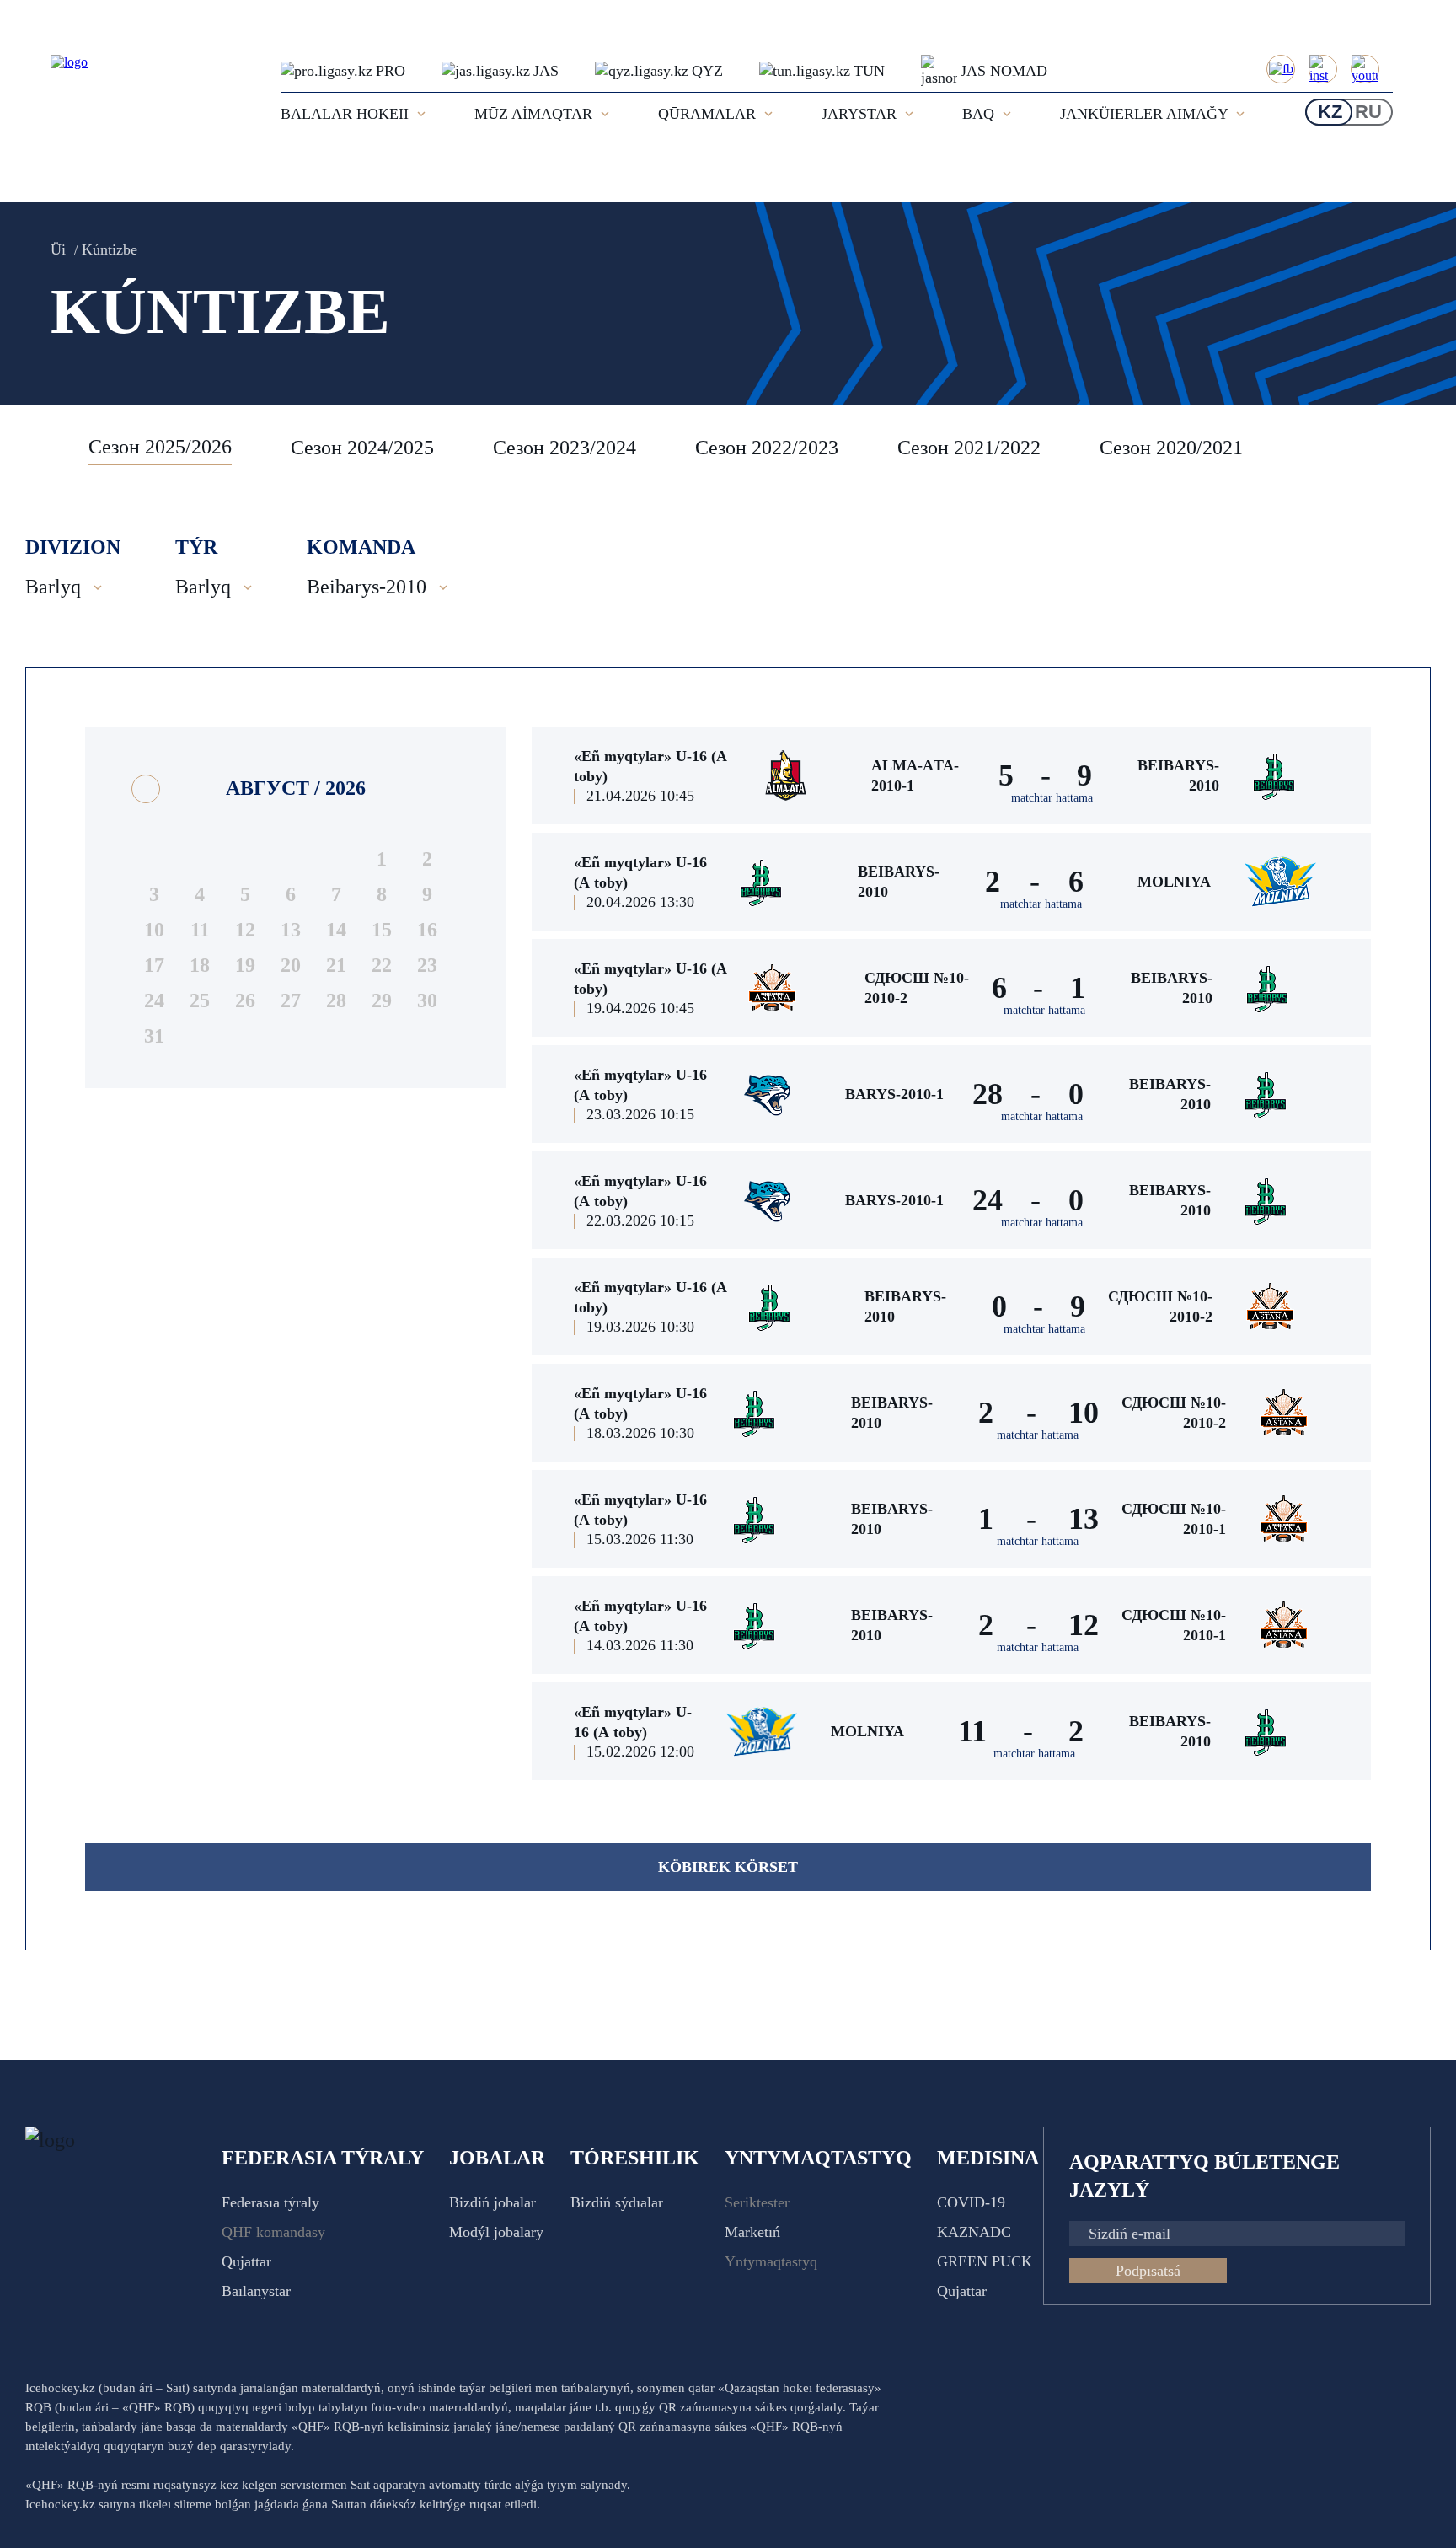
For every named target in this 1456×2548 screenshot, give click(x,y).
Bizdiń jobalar (492, 2202)
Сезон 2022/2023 (767, 448)
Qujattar (246, 2261)
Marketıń (752, 2232)
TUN (869, 71)
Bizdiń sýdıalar (617, 2202)
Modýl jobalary (496, 2232)
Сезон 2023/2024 (565, 448)
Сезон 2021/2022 (969, 448)
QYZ (707, 71)
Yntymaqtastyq (771, 2261)
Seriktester (757, 2202)
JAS (546, 71)
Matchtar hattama (1052, 798)
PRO (391, 71)
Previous (46, 448)
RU (1368, 112)
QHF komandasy (273, 2232)
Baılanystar (256, 2291)
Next (1414, 448)
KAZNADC (974, 2232)
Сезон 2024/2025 (362, 448)
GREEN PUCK (985, 2261)
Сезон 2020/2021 (1171, 448)
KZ (1330, 112)
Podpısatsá (1148, 2271)
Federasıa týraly (270, 2202)
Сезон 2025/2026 (160, 447)
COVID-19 (971, 2202)
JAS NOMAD (1004, 71)
